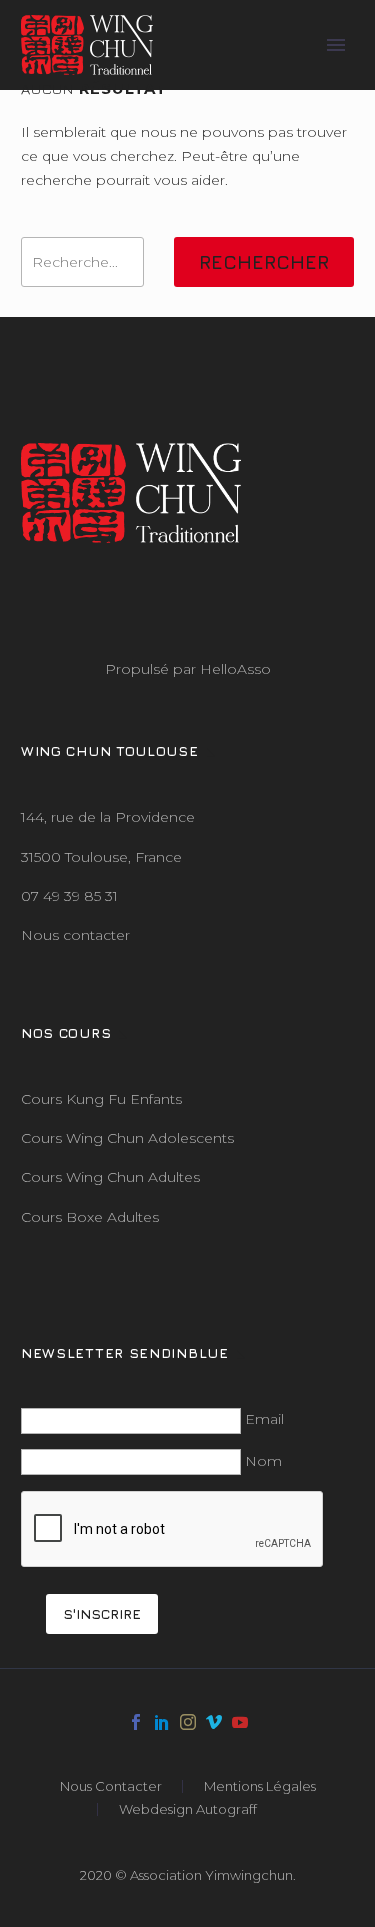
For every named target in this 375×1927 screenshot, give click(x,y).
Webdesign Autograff (188, 1809)
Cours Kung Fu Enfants (101, 1099)
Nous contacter (75, 935)
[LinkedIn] (162, 1722)
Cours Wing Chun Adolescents (127, 1138)
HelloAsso (235, 669)
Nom (263, 1461)
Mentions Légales (260, 1786)
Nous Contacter (111, 1786)
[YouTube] (240, 1722)
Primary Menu (336, 45)
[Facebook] (136, 1722)
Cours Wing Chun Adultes (110, 1177)
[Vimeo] (214, 1722)
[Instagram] (188, 1722)
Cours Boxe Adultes (90, 1217)
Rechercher (264, 262)
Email (264, 1419)
